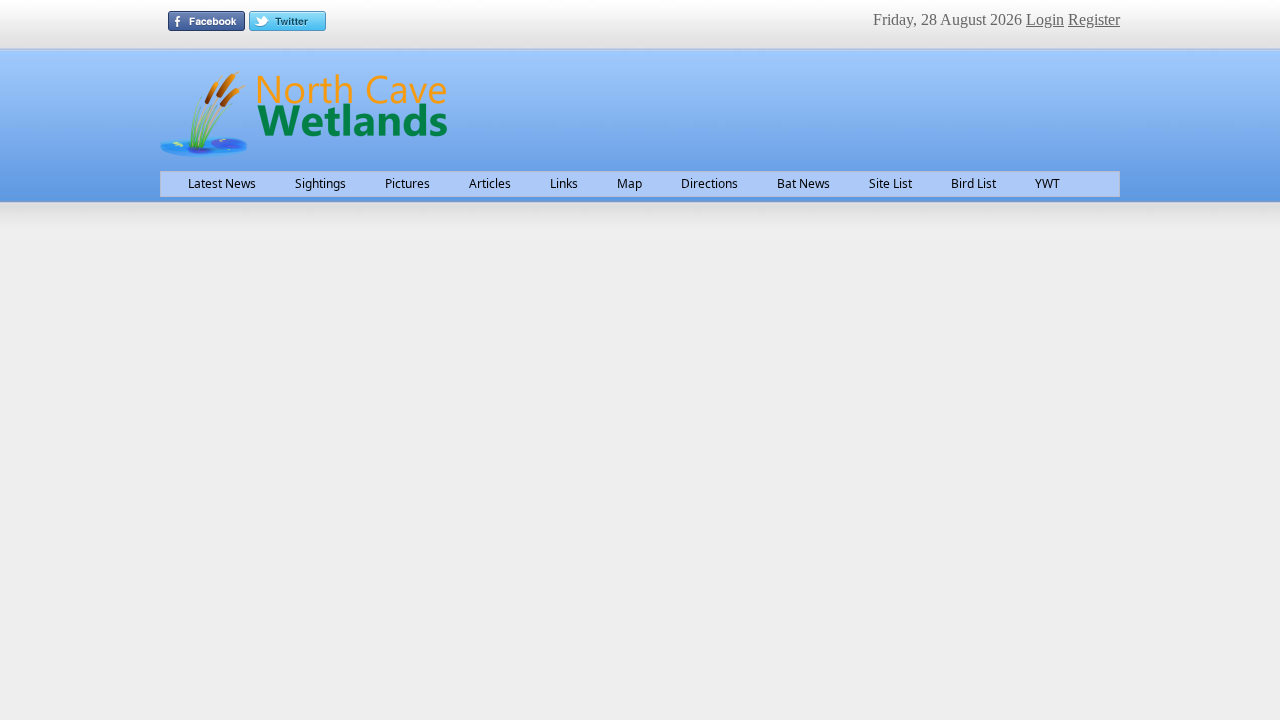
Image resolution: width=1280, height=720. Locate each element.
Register (1094, 19)
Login (1045, 19)
